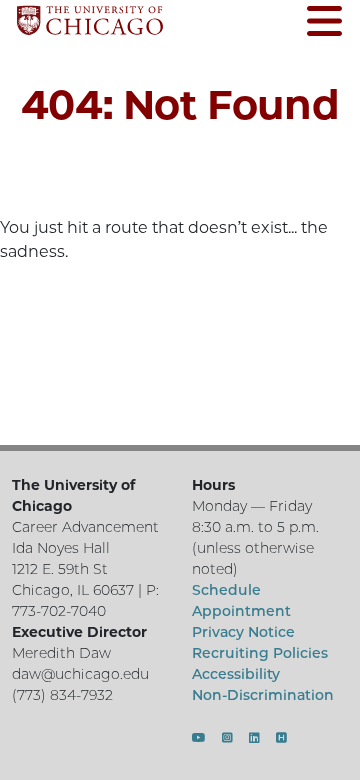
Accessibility (236, 674)
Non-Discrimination (263, 695)
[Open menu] (324, 23)
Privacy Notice (243, 632)
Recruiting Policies (260, 653)
